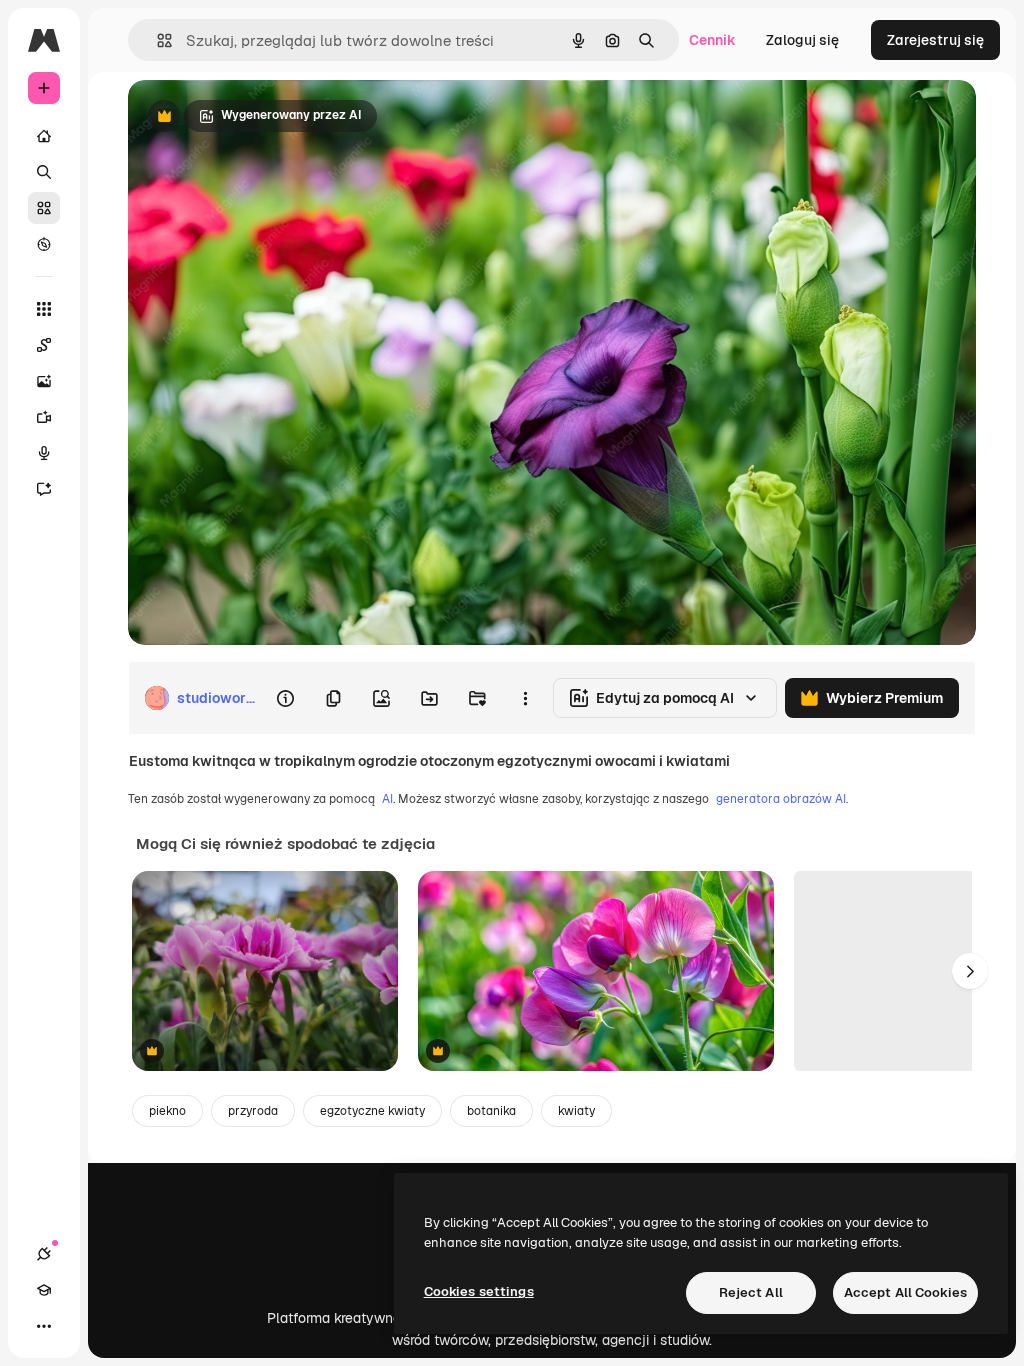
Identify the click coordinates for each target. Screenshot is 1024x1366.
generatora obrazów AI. (782, 799)
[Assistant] (44, 489)
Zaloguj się (802, 40)
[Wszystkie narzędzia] (44, 309)
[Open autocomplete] (156, 40)
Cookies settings (479, 1291)
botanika (491, 1111)
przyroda (253, 1111)
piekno (167, 1111)
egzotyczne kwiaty (372, 1111)
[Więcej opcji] (525, 698)
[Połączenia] (44, 1254)
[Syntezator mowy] (44, 453)
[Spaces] (44, 345)
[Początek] (44, 136)
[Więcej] (44, 1326)
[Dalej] (970, 971)
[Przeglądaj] (44, 244)
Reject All (751, 1292)
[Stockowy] (44, 208)
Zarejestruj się (935, 40)
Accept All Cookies (905, 1292)
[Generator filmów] (44, 417)
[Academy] (44, 1290)
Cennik (712, 40)
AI (387, 799)
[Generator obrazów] (44, 381)
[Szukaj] (44, 172)
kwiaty (576, 1111)
